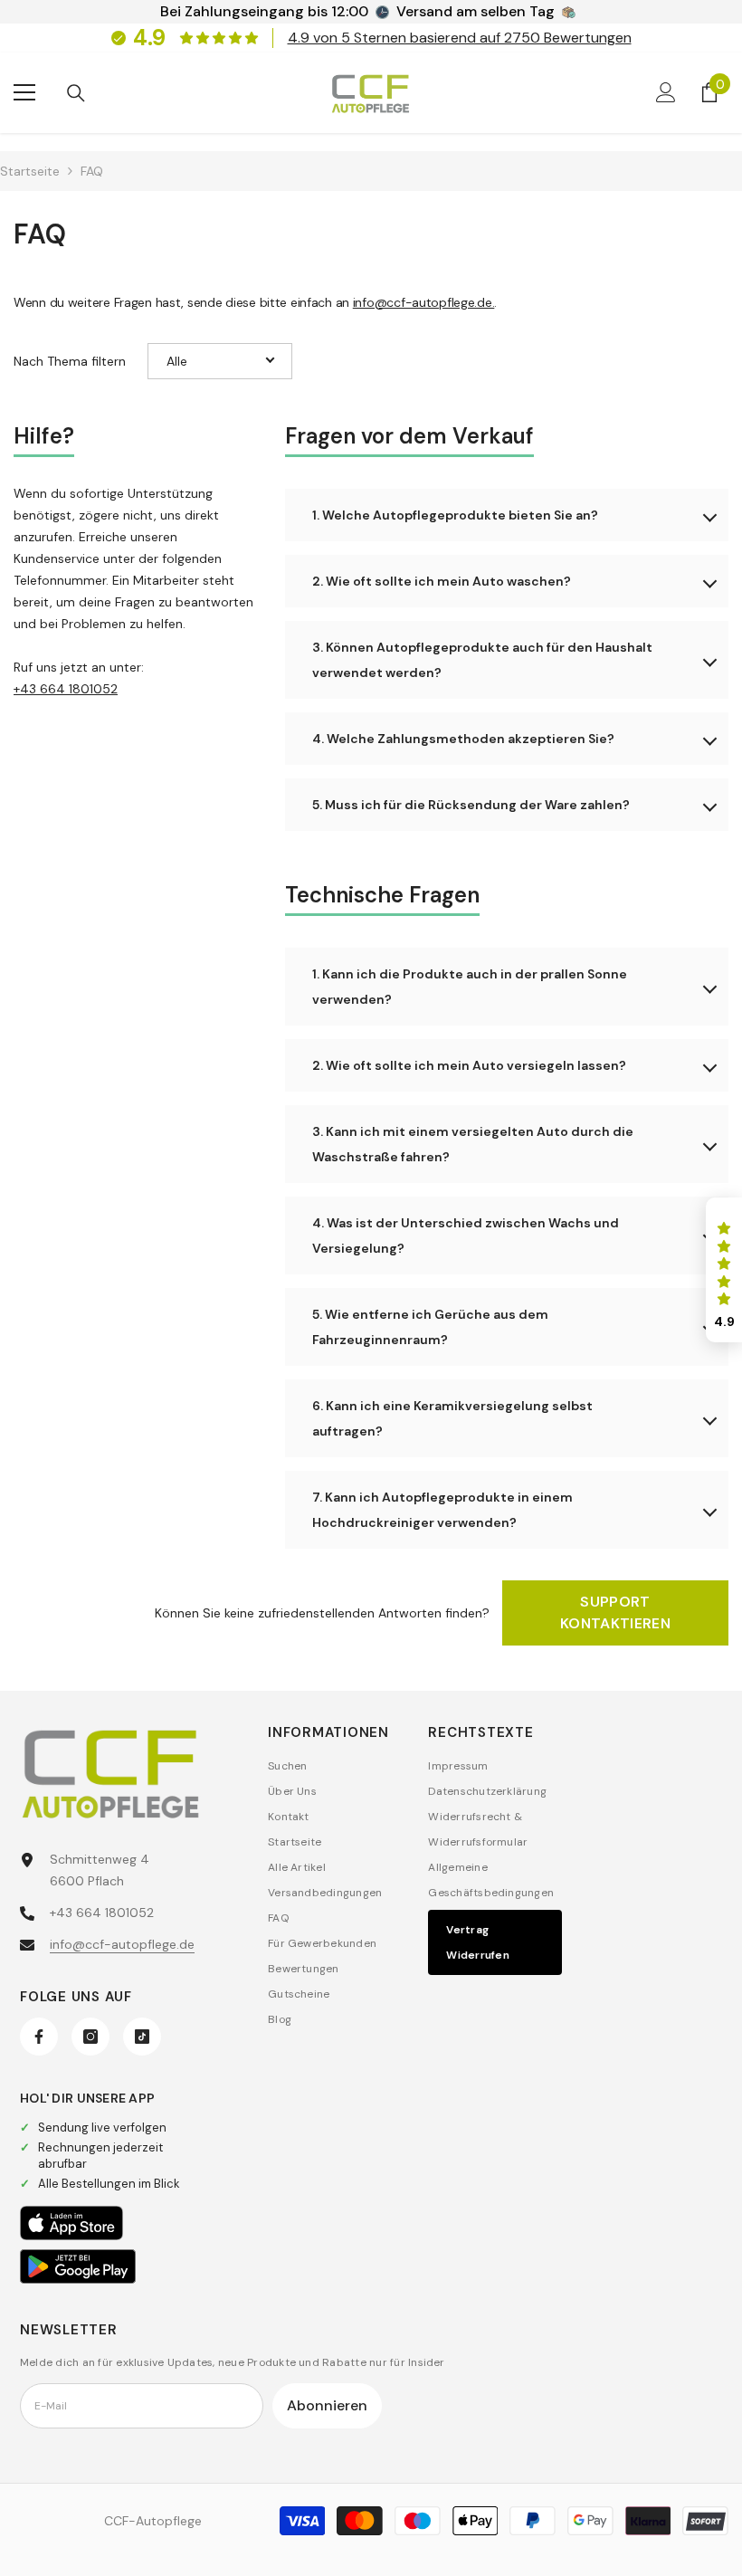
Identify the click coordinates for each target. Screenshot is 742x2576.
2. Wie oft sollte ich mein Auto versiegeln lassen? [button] (469, 1065)
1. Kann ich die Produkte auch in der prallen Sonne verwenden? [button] (470, 987)
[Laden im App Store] (71, 2223)
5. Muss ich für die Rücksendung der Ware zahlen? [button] (471, 805)
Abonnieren (327, 2405)
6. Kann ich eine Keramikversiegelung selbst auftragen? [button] (452, 1418)
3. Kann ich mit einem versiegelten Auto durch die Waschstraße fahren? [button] (473, 1144)
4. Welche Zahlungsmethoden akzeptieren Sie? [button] (463, 739)
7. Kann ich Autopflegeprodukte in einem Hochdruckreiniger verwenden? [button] (442, 1510)
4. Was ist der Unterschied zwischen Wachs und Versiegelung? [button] (466, 1236)
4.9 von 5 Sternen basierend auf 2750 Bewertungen (460, 38)
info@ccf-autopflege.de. (424, 302)
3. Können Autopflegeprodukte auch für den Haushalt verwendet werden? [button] (482, 660)
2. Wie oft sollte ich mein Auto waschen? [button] (442, 581)
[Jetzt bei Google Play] (78, 2266)
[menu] (24, 92)
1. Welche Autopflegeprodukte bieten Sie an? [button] (455, 515)
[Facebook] (39, 2037)
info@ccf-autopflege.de (122, 1944)
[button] (220, 361)
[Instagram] (90, 2037)
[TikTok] (142, 2037)
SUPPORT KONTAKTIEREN (615, 1612)
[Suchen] (76, 93)
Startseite (30, 171)
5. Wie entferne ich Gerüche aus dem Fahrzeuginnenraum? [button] (430, 1327)
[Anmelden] (666, 92)
